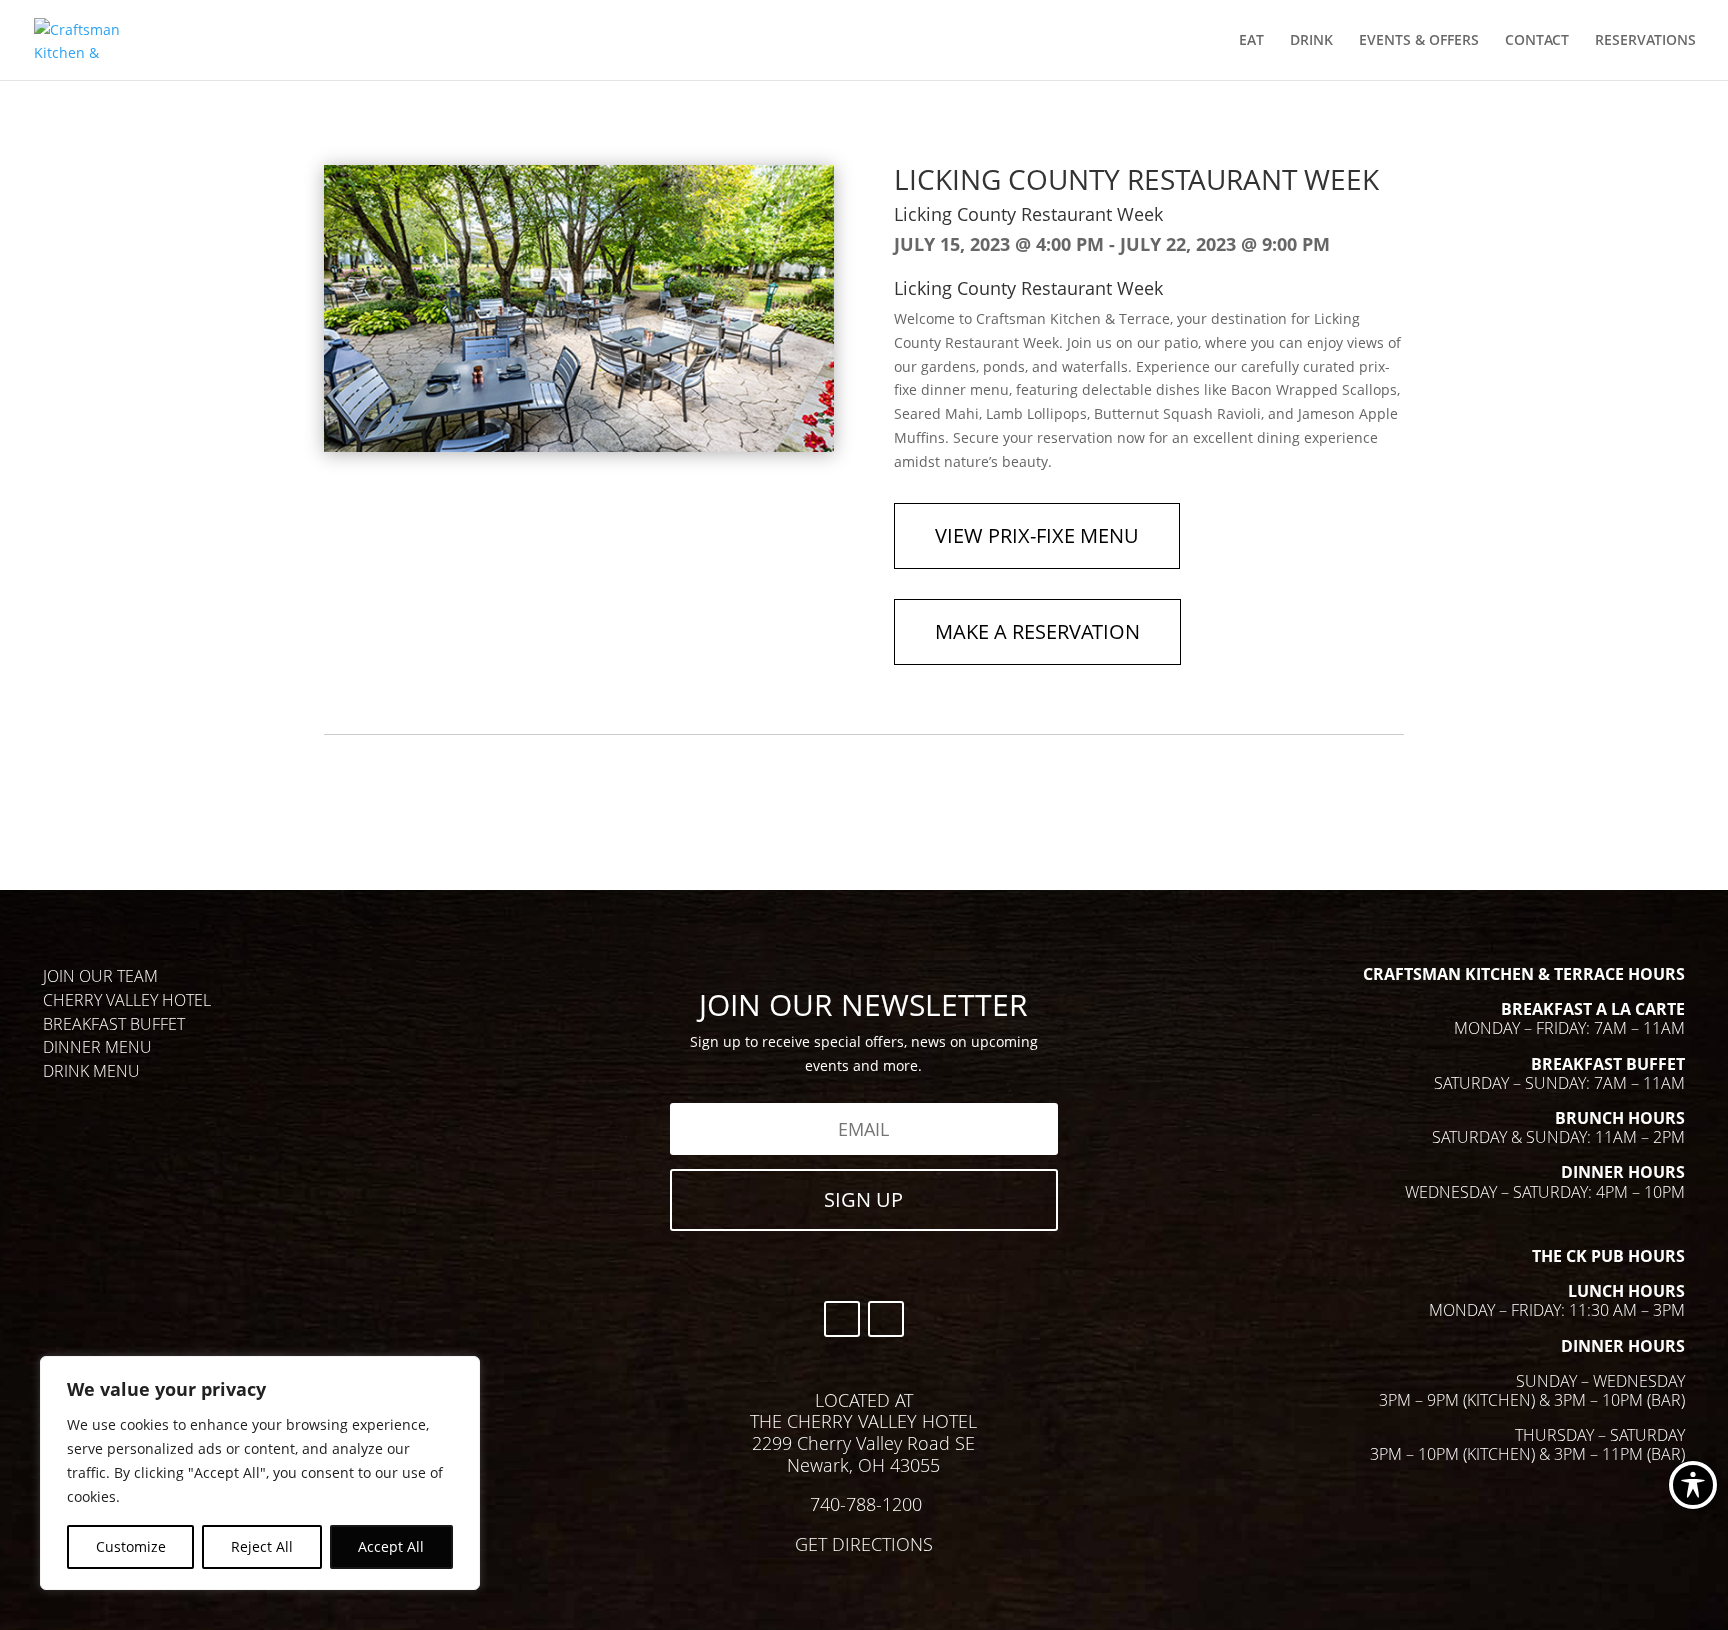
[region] (260, 1473)
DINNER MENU (97, 1047)
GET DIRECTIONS (864, 1544)
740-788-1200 (866, 1504)
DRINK (1311, 41)
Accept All (391, 1546)
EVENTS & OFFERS (1419, 41)
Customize (131, 1546)
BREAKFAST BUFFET (114, 1024)
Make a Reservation (1037, 631)
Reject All (262, 1546)
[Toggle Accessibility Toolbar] (1693, 1485)
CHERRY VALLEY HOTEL (127, 1000)
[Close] (459, 1373)
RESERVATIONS (1645, 41)
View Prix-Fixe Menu (1037, 535)
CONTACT (1537, 41)
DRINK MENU (91, 1071)
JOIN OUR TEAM (100, 976)
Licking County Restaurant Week (1028, 214)
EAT (1251, 41)
